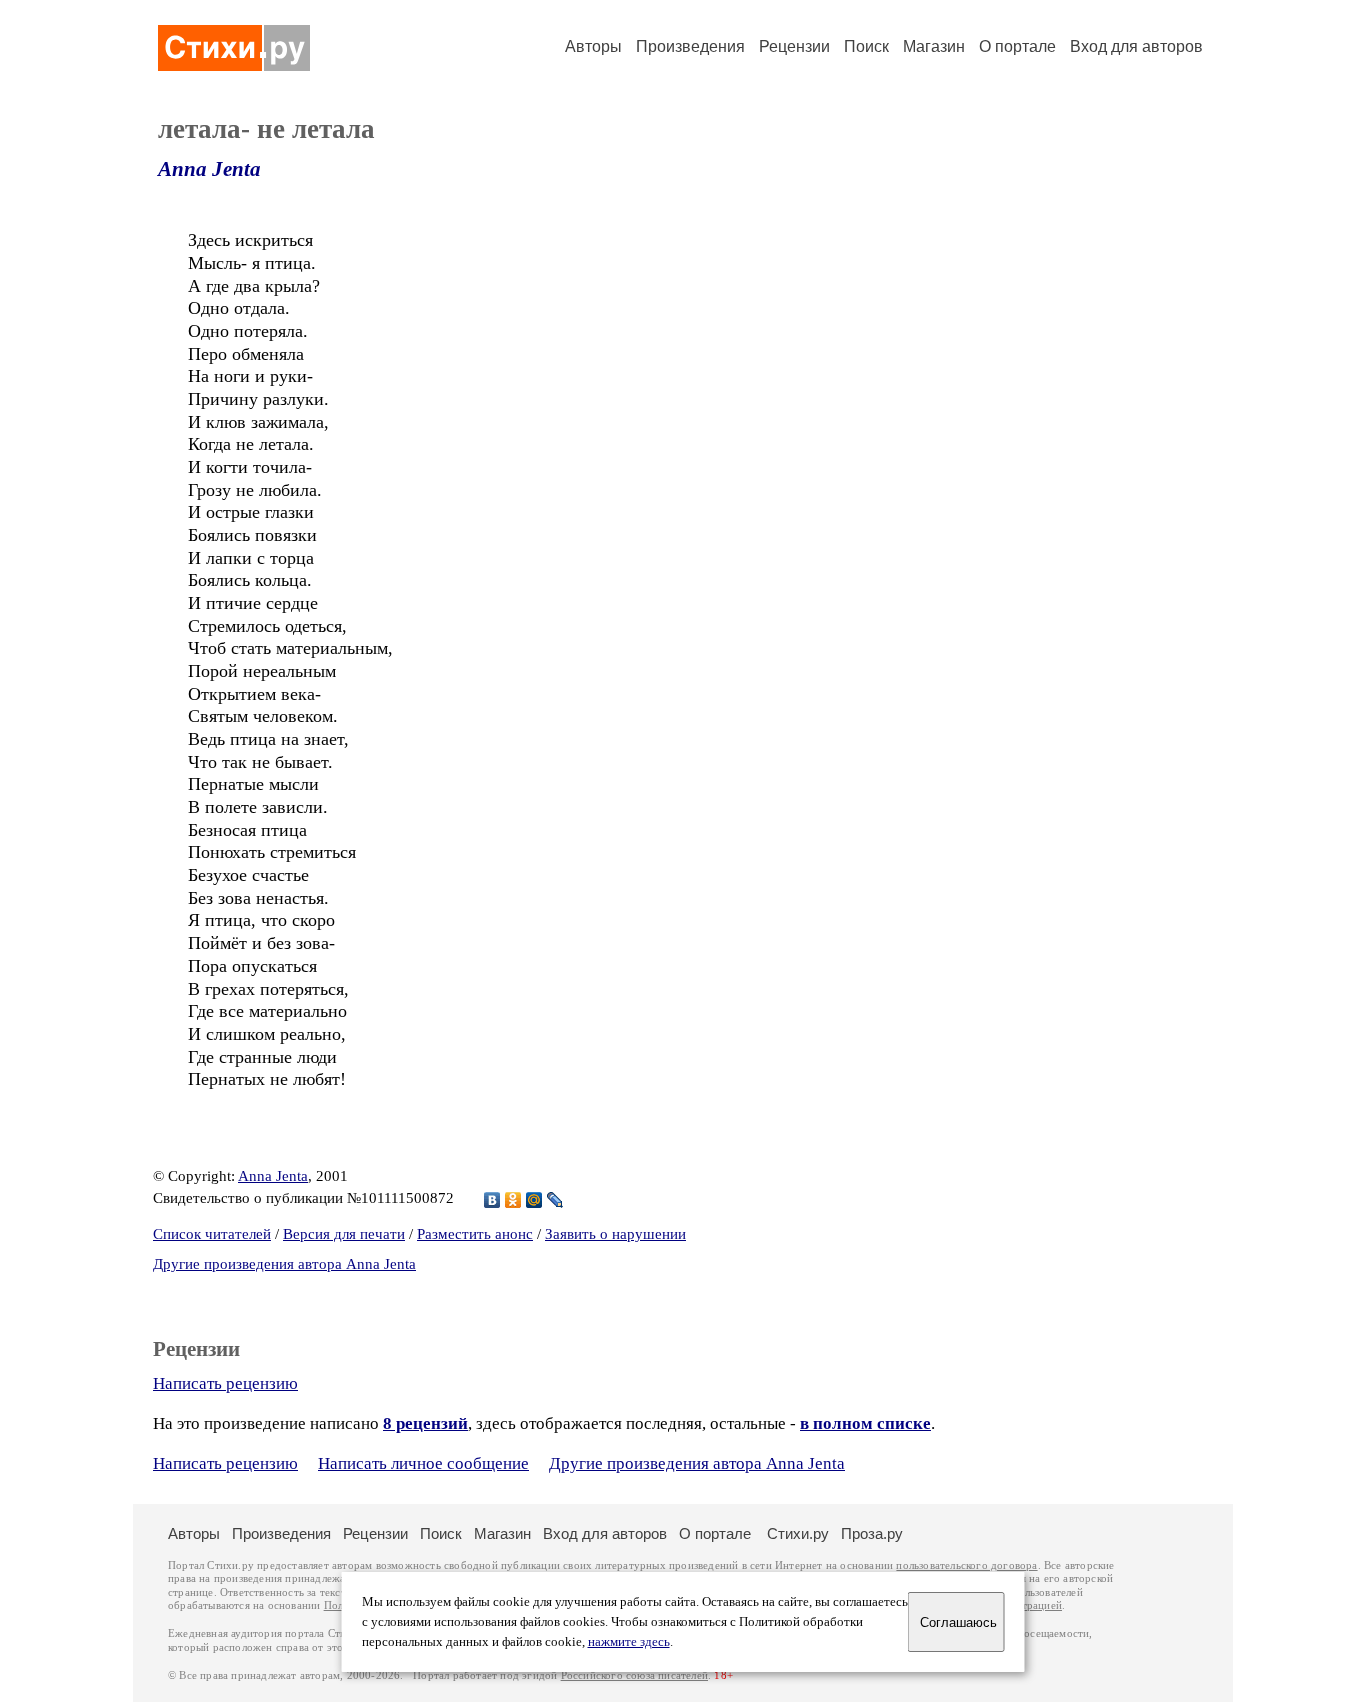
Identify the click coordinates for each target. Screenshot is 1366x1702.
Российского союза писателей (634, 1675)
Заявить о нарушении (615, 1234)
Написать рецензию (225, 1383)
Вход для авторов (1136, 46)
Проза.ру (872, 1533)
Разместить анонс (475, 1234)
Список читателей (212, 1234)
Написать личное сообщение (423, 1463)
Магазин (934, 46)
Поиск (866, 46)
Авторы (593, 46)
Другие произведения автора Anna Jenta (284, 1264)
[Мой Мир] (534, 1200)
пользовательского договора (966, 1565)
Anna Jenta (209, 169)
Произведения (690, 46)
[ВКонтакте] (492, 1200)
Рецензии (794, 46)
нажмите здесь (629, 1642)
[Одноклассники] (513, 1200)
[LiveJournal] (555, 1200)
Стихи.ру (798, 1533)
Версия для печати (344, 1234)
